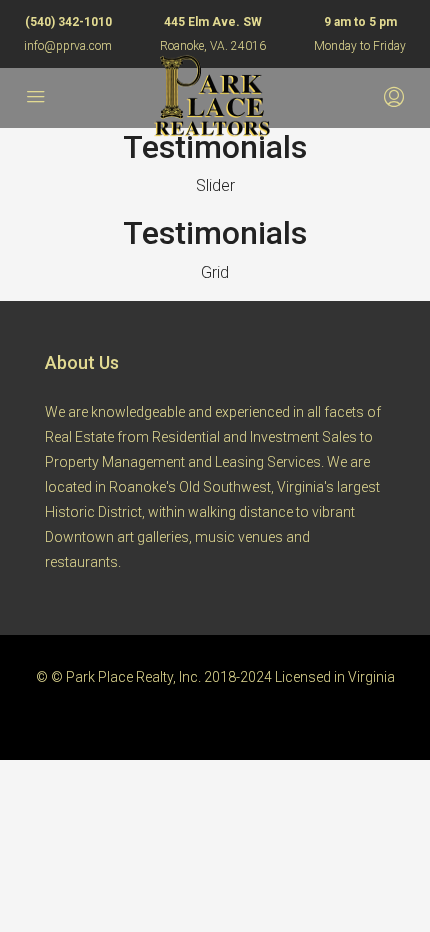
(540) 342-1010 (68, 22)
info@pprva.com (68, 46)
